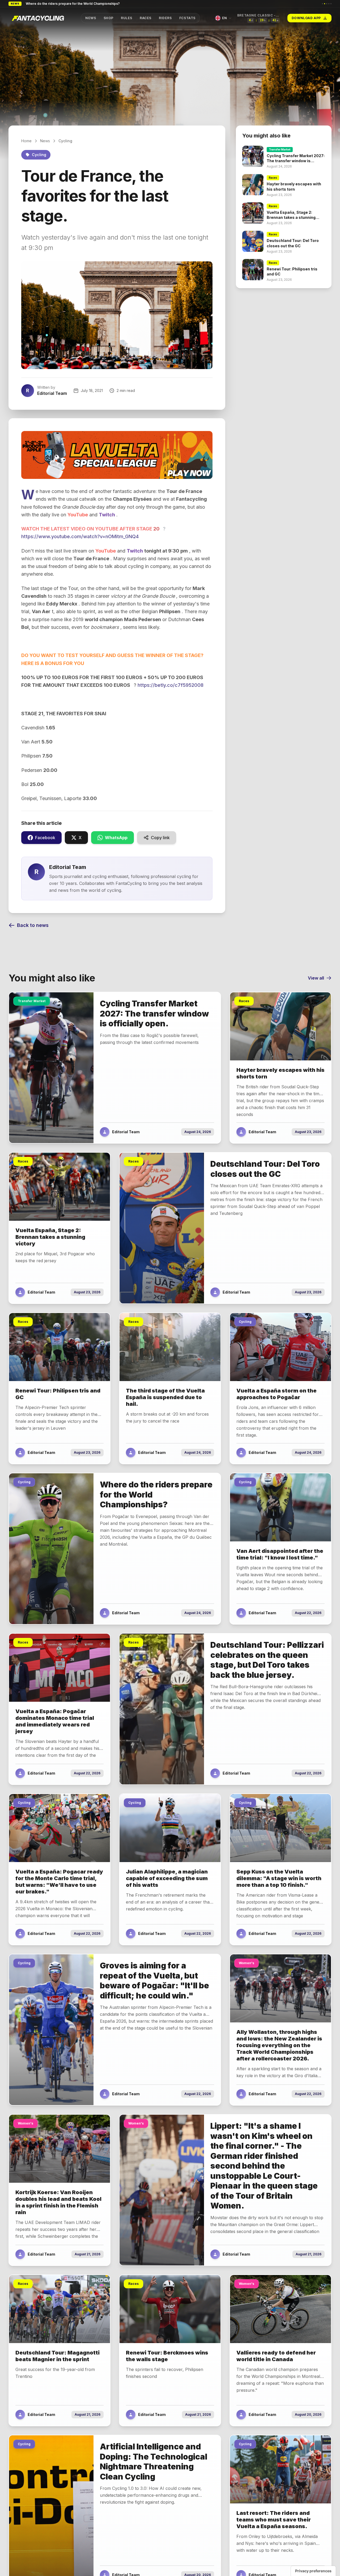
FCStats (187, 18)
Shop (108, 18)
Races (146, 18)
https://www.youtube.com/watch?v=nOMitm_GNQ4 (80, 536)
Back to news (33, 925)
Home (26, 141)
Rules (127, 18)
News (91, 18)
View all (316, 978)
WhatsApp (116, 838)
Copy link (160, 838)
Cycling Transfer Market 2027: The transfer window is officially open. (80, 4)
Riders (165, 18)
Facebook (45, 838)
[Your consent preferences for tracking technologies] (313, 2571)
